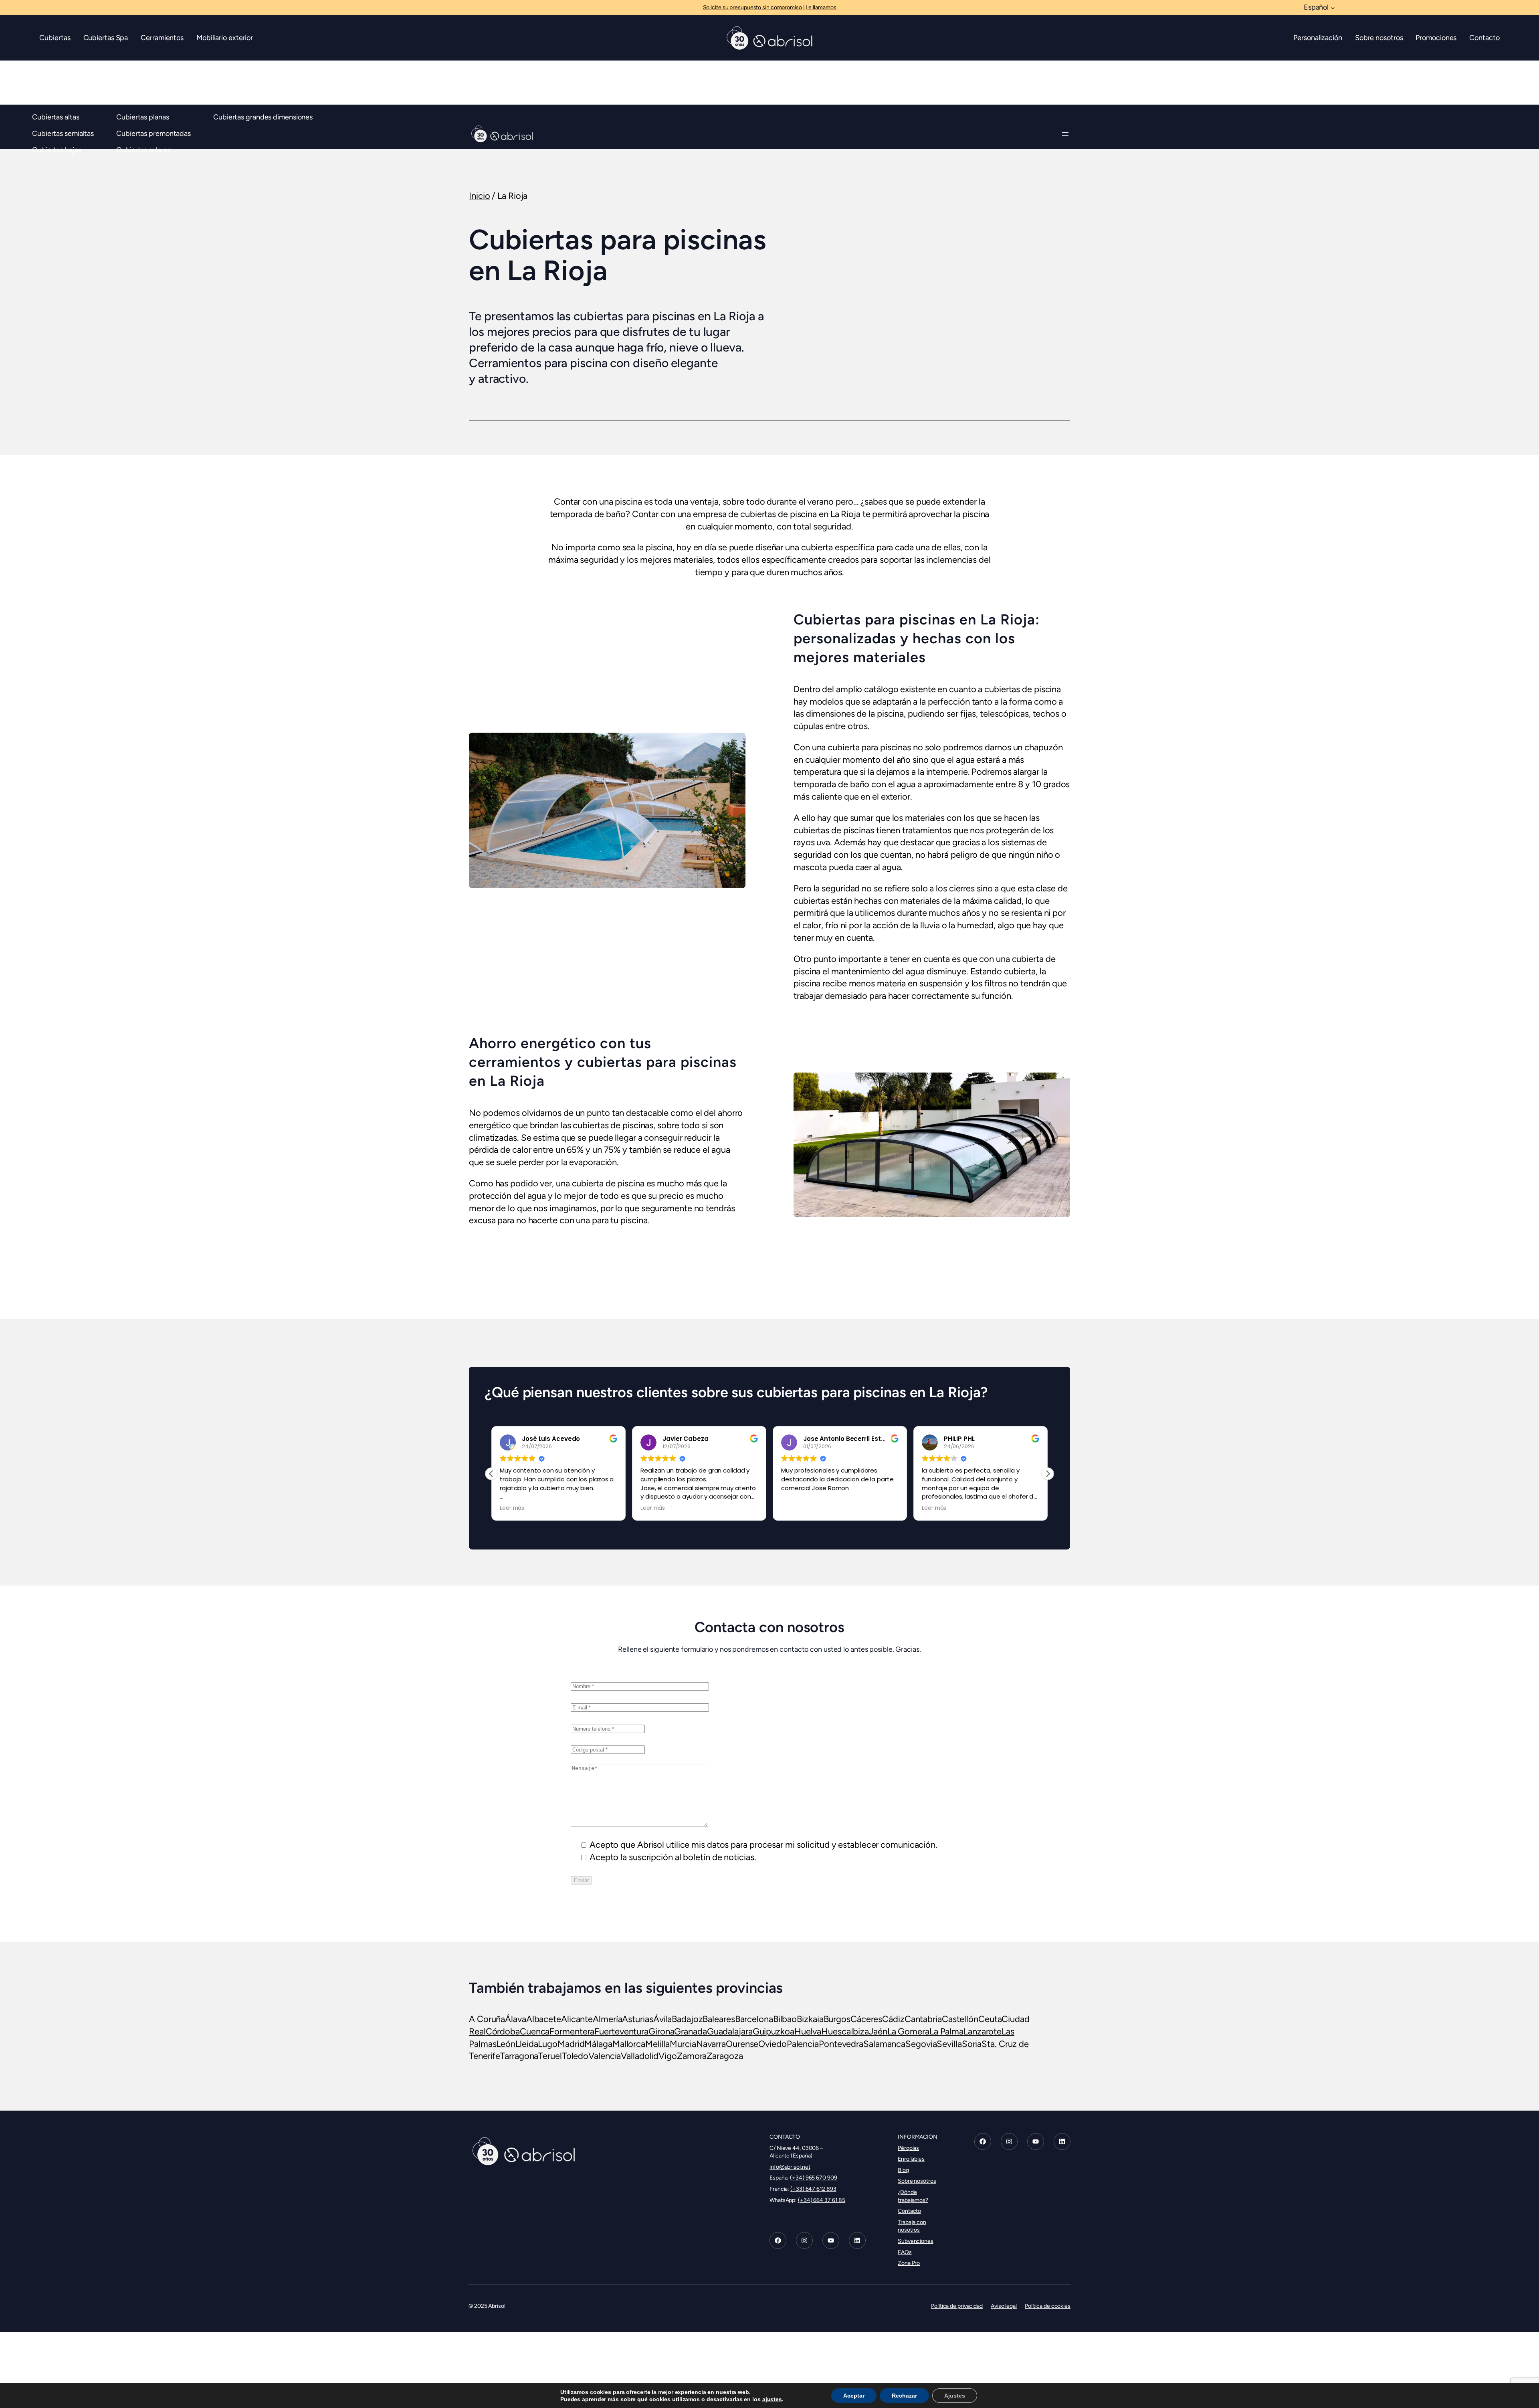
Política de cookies (1048, 2306)
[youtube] (831, 2241)
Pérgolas (908, 2148)
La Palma (946, 2031)
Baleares (719, 2019)
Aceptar (854, 2396)
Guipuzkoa (774, 2031)
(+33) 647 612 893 (813, 2189)
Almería (607, 2019)
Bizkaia (810, 2019)
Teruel (550, 2056)
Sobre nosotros (917, 2181)
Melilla (657, 2044)
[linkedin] (857, 2241)
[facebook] (778, 2241)
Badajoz (687, 2019)
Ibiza (860, 2031)
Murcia (683, 2044)
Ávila (663, 2019)
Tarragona (519, 2056)
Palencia (803, 2044)
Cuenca (535, 2031)
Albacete (544, 2019)
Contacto (909, 2211)
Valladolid (640, 2056)
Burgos (837, 2019)
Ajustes (955, 2396)
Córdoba (503, 2031)
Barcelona (754, 2019)
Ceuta (990, 2019)
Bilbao (785, 2019)
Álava (516, 2019)
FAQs (905, 2252)
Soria (972, 2044)
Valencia (605, 2056)
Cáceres (866, 2019)
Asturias (637, 2019)
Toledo (575, 2056)
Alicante (577, 2019)
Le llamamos (821, 7)
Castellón (960, 2019)
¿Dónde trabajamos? (913, 2196)
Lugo (548, 2044)
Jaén (878, 2031)
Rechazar (904, 2396)
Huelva (808, 2031)
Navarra (711, 2044)
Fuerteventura (621, 2031)
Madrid (571, 2044)
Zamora (692, 2056)
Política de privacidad (957, 2306)
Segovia (921, 2044)
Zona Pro (909, 2264)
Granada (690, 2031)
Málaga (598, 2044)
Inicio (479, 196)
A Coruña (487, 2019)
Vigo (668, 2056)
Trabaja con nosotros (912, 2226)
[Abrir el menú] (1065, 134)
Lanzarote (983, 2031)
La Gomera (908, 2031)
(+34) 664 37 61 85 (822, 2200)
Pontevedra (841, 2044)
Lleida (527, 2044)
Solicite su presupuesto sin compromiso (752, 7)
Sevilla (949, 2044)
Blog (903, 2170)
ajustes (772, 2399)
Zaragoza (725, 2056)
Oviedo (772, 2044)
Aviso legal (1004, 2306)
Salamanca (884, 2044)
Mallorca (629, 2044)
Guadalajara (730, 2031)
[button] (1048, 1474)
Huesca (836, 2031)
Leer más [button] (512, 1508)
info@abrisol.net (790, 2167)
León (506, 2044)
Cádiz (893, 2019)
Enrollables (911, 2159)
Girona (661, 2031)
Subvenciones (916, 2241)
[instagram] (804, 2241)
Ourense (742, 2044)
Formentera (572, 2031)
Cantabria (923, 2019)
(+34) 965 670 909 (813, 2178)
